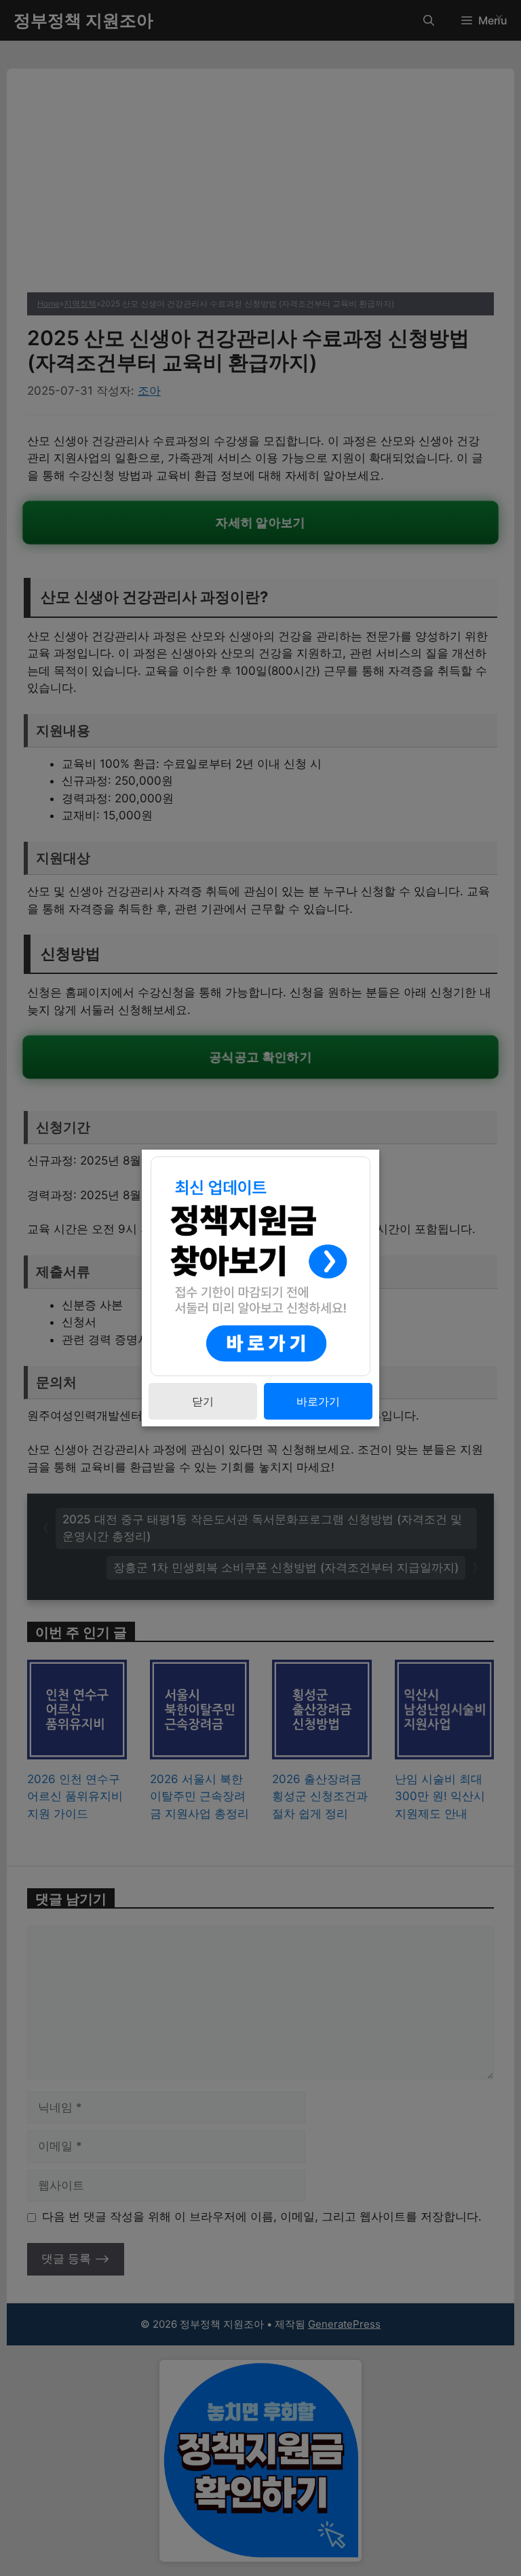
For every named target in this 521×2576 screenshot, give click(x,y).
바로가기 (318, 1401)
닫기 (203, 1401)
